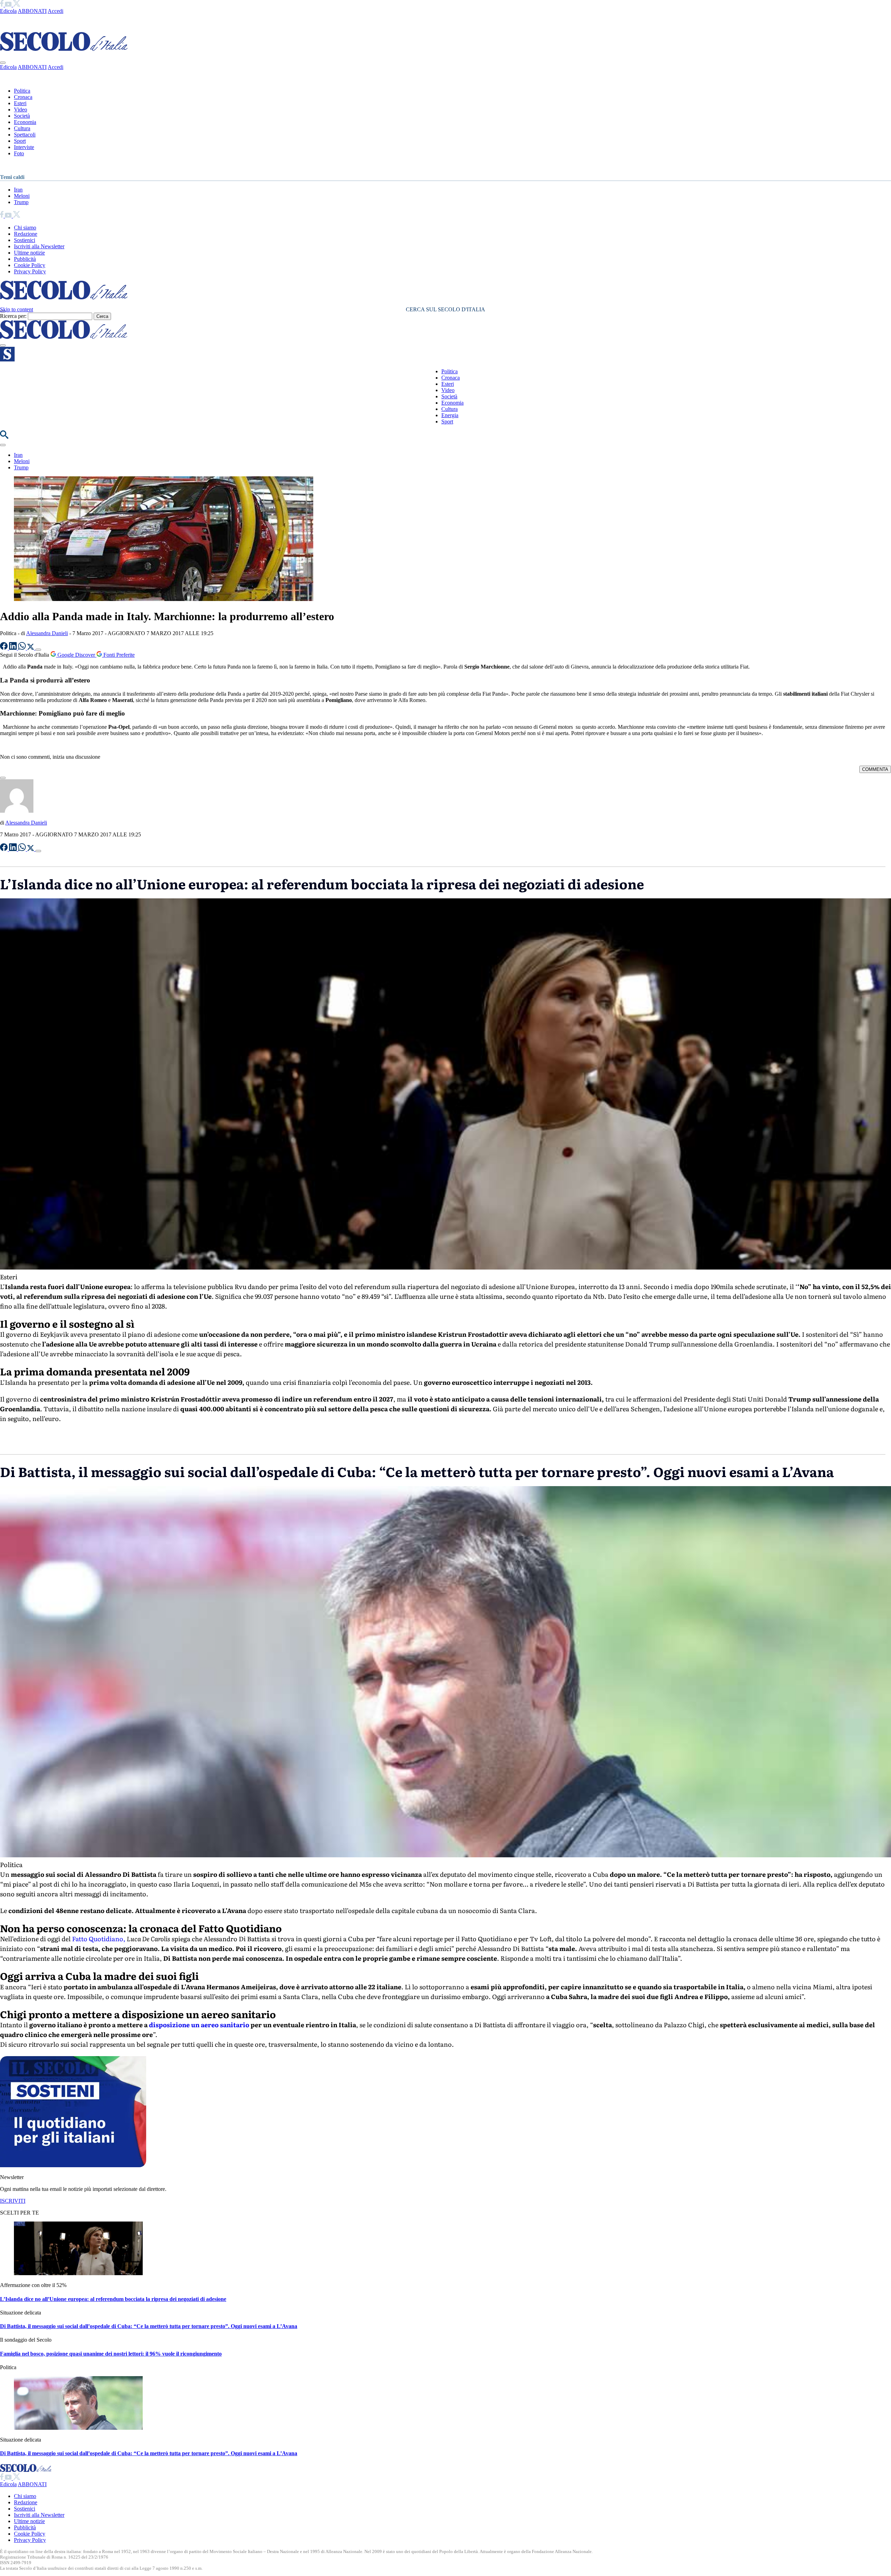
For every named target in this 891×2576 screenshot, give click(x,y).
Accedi (56, 11)
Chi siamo (25, 228)
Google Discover (76, 655)
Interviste (24, 147)
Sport (20, 141)
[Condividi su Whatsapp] (23, 648)
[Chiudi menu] (3, 63)
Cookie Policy (30, 265)
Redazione (26, 234)
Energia (450, 415)
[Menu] (3, 345)
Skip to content (17, 309)
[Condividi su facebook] (5, 648)
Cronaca (23, 97)
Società (22, 116)
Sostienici (25, 240)
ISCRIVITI (13, 2201)
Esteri (20, 103)
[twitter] (17, 5)
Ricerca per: (13, 316)
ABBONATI (32, 11)
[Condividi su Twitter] (31, 648)
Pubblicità (25, 259)
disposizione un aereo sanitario (199, 2025)
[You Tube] (9, 5)
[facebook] (2, 5)
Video (21, 110)
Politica (22, 91)
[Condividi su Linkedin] (14, 648)
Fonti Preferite (118, 655)
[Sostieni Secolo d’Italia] (73, 2165)
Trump (21, 202)
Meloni (22, 196)
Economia (25, 122)
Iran (18, 190)
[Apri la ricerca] (4, 437)
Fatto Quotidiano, (99, 1939)
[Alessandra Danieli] (17, 811)
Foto (19, 153)
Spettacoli (25, 135)
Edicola (8, 11)
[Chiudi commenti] (3, 778)
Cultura (22, 128)
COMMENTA (875, 769)
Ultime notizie (29, 253)
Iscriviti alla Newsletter (39, 246)
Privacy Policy (30, 271)
